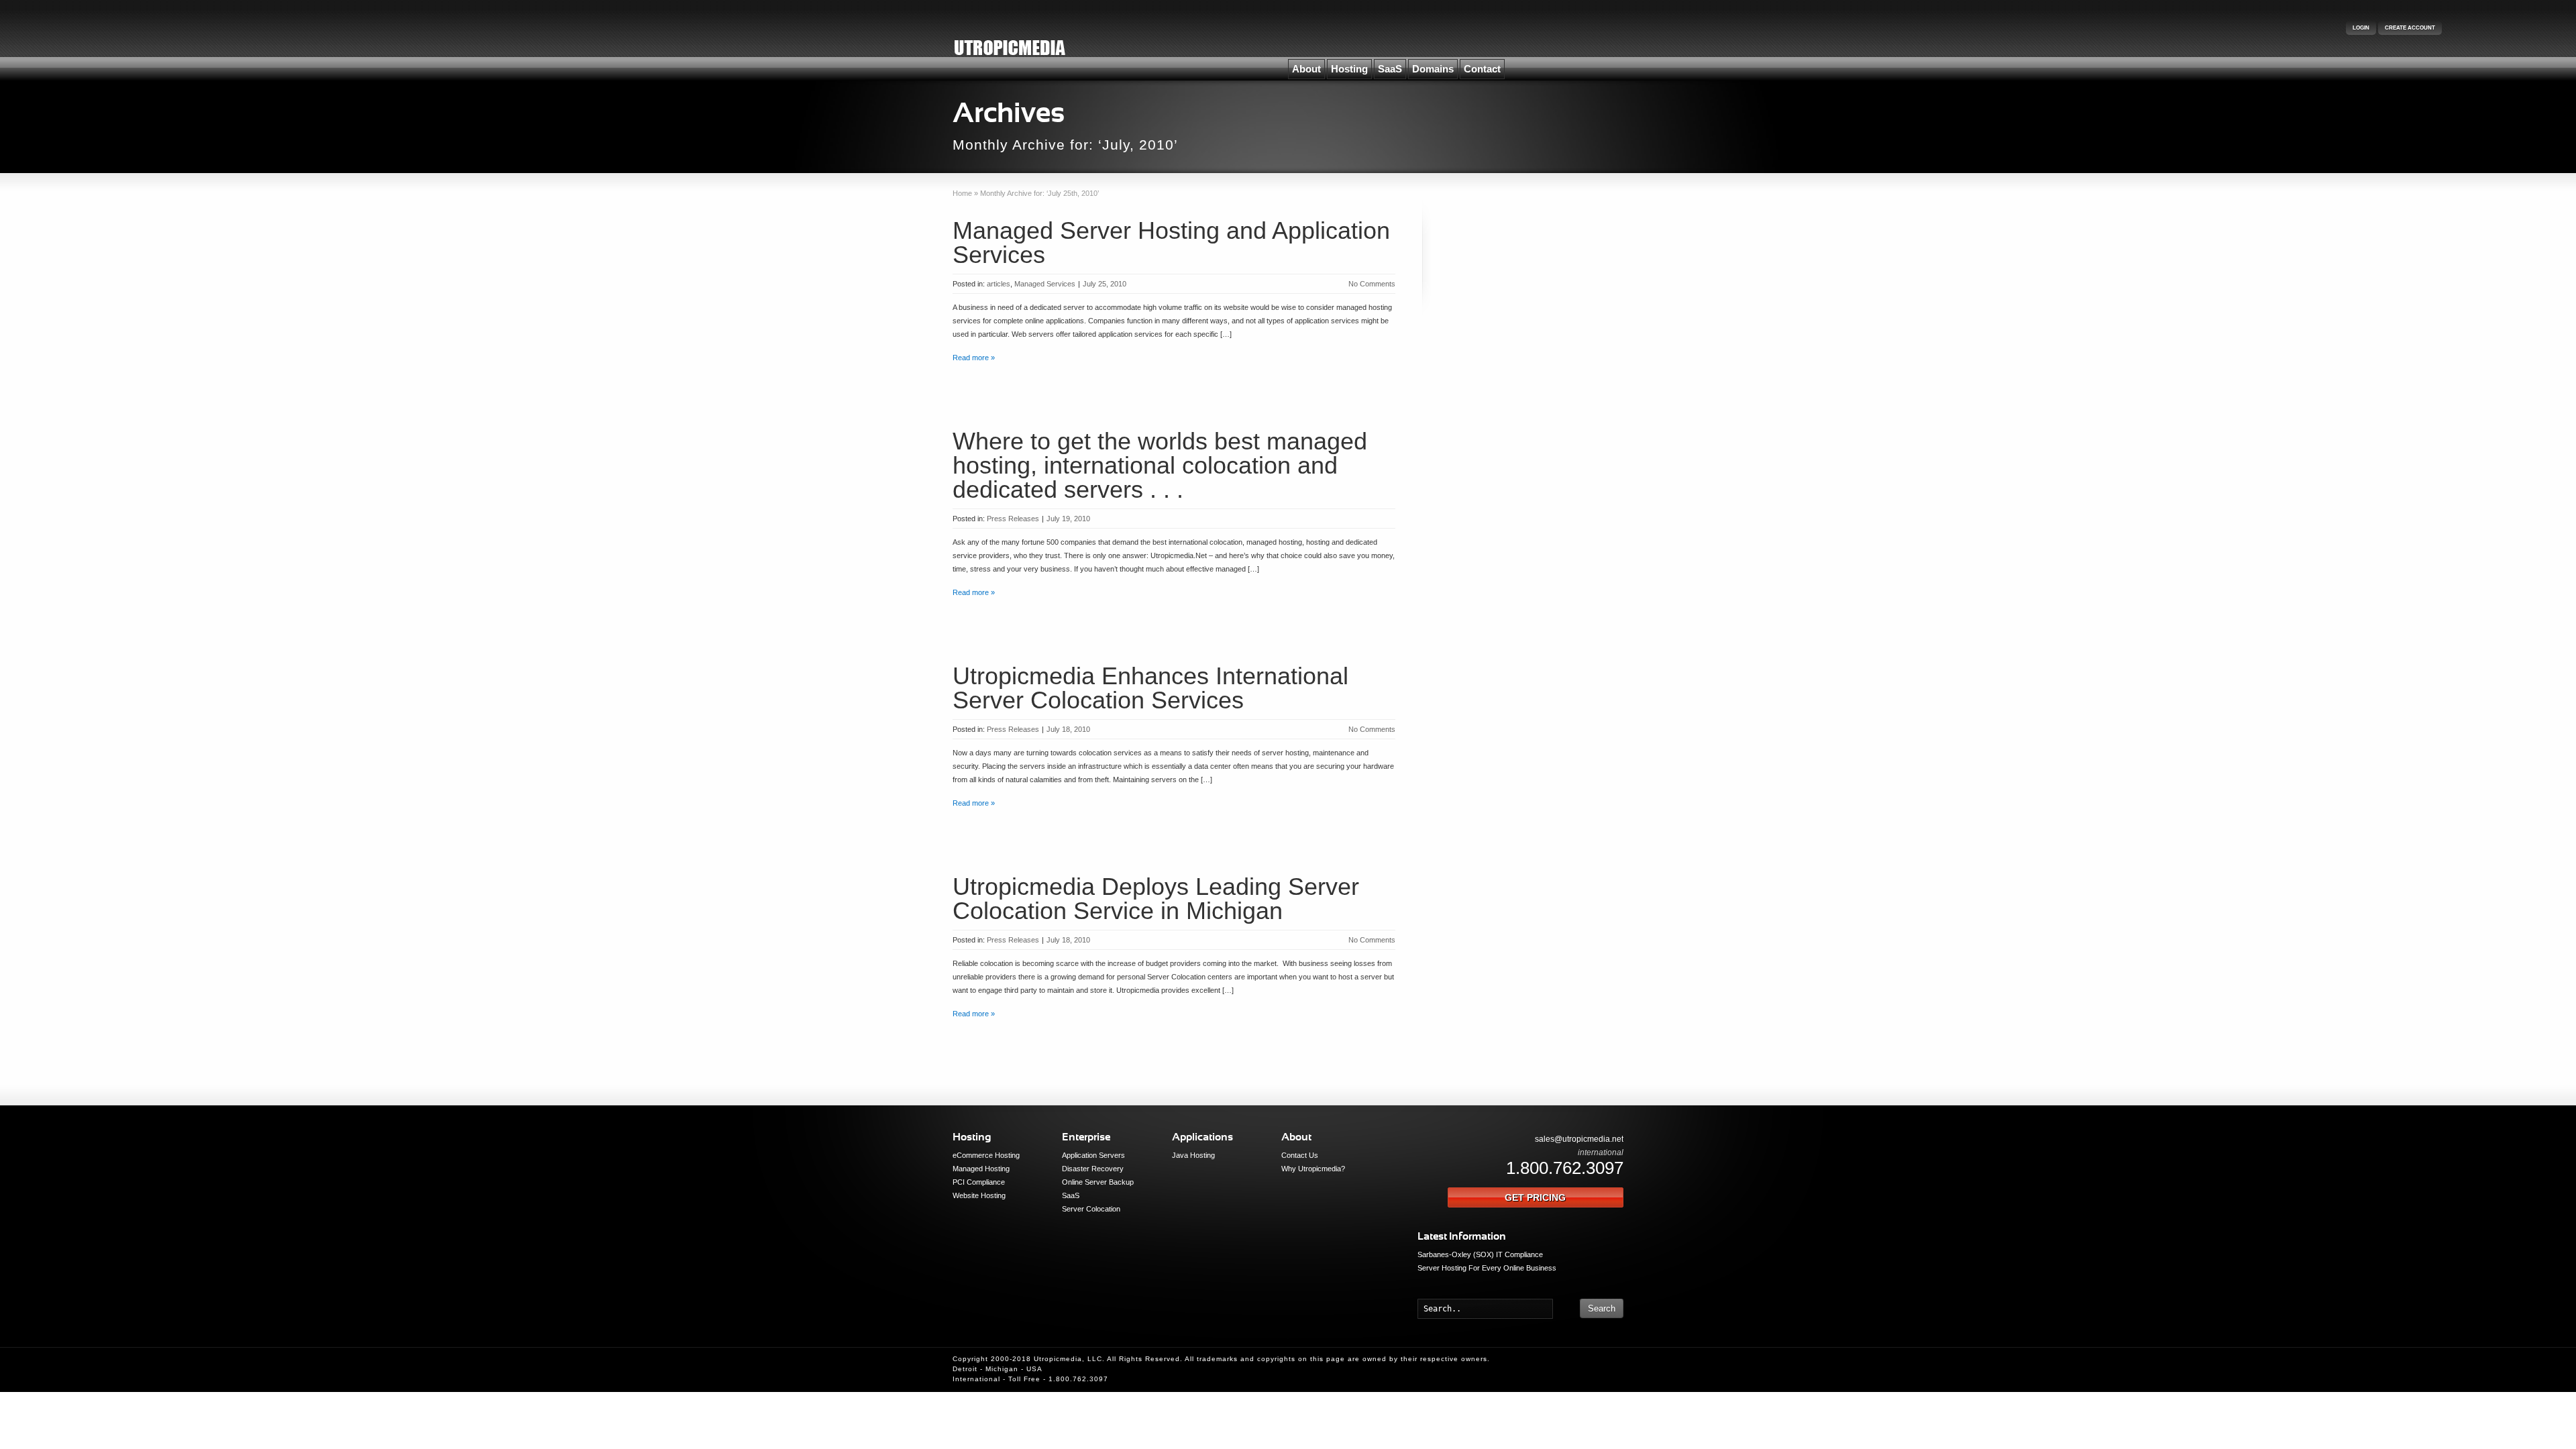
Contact (1482, 69)
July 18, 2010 (1068, 729)
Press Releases (1013, 519)
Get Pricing (1535, 1197)
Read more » (974, 358)
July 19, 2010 (1068, 519)
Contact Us (1300, 1155)
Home (962, 193)
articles (999, 284)
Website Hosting (979, 1195)
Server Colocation (1091, 1209)
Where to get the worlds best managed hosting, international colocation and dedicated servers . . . (1160, 465)
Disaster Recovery (1093, 1169)
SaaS (1390, 69)
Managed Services (1045, 284)
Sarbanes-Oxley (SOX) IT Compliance (1480, 1254)
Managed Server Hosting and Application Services (1171, 243)
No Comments (1372, 284)
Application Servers (1093, 1155)
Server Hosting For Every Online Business (1487, 1268)
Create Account (2410, 28)
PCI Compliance (979, 1182)
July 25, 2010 (1105, 284)
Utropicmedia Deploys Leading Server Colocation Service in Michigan (1156, 899)
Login (2361, 28)
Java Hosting (1193, 1155)
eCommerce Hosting (986, 1155)
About (1306, 69)
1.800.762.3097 (1565, 1168)
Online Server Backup (1098, 1182)
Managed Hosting (981, 1169)
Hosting (1349, 69)
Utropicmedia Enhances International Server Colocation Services (1150, 688)
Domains (1433, 69)
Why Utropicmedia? (1313, 1169)
